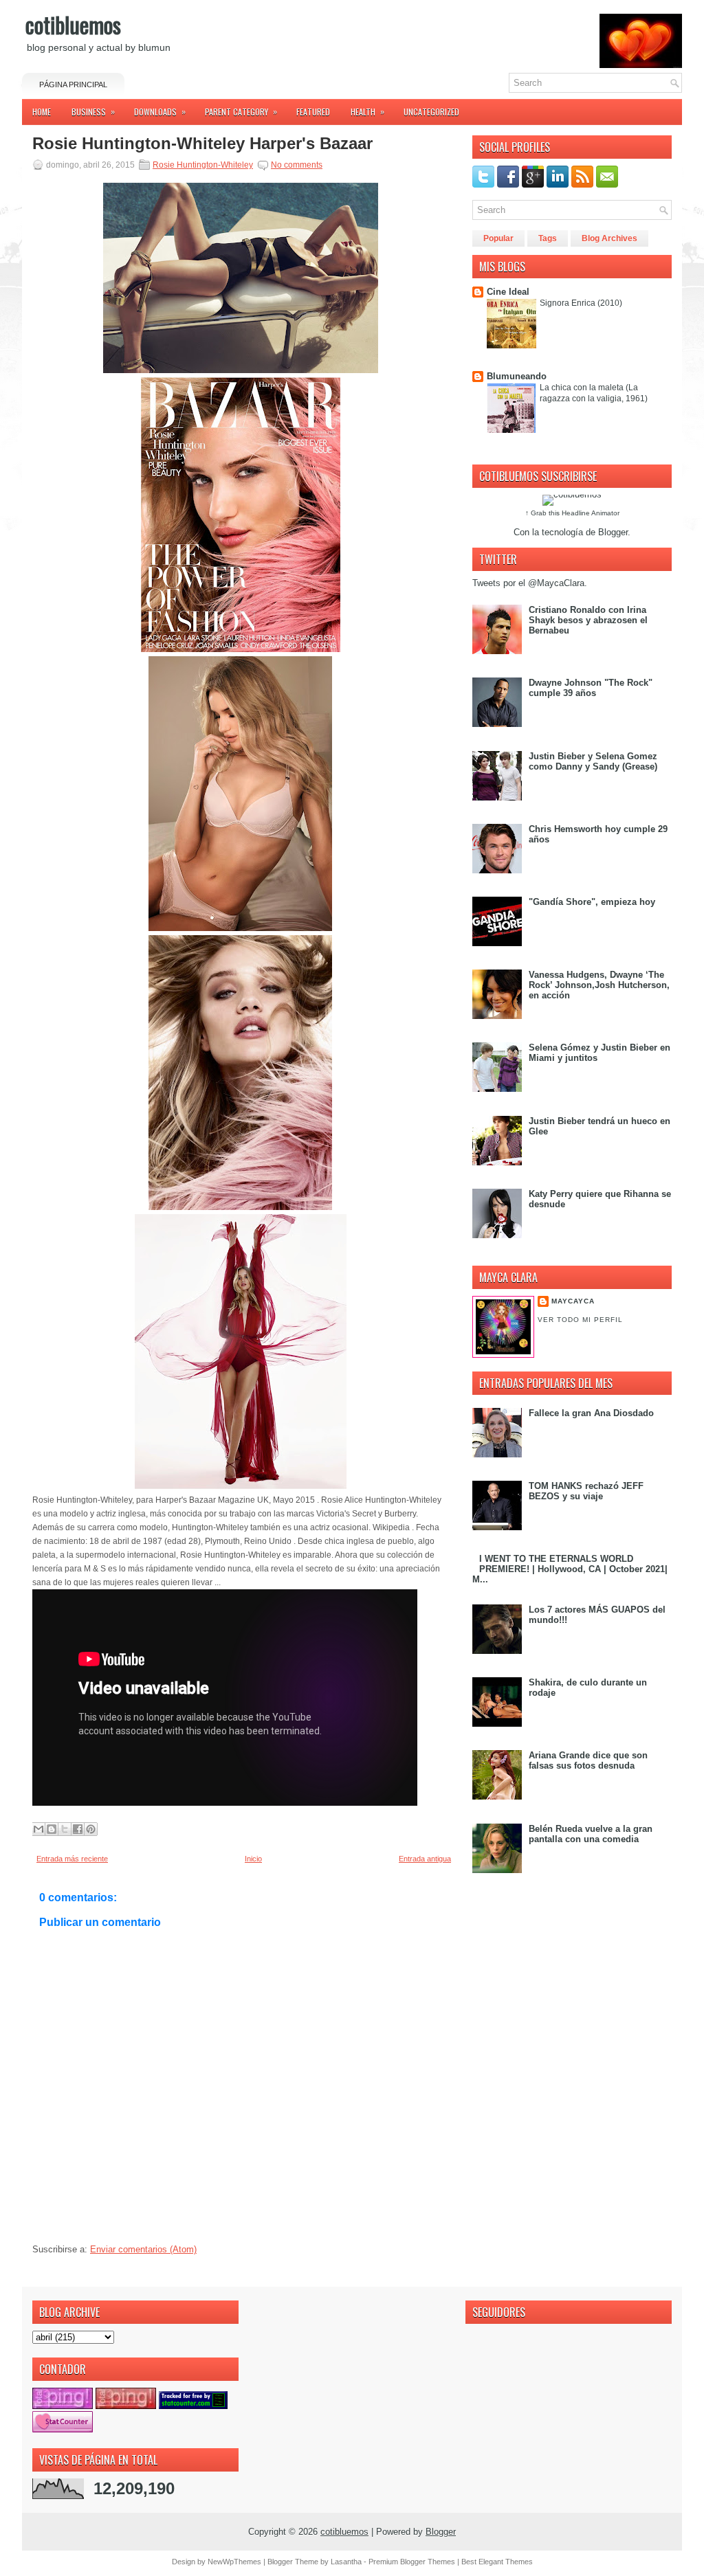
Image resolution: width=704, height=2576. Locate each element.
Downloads (160, 111)
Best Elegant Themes (497, 2562)
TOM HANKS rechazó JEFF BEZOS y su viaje (586, 1491)
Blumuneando (517, 376)
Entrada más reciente (72, 1859)
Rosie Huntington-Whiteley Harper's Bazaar (202, 144)
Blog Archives (609, 238)
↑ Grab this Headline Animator (572, 513)
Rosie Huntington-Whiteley (203, 165)
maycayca (573, 1301)
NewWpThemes (234, 2562)
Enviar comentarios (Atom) (143, 2249)
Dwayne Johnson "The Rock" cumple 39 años (591, 688)
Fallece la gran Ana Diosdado (591, 1413)
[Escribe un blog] (52, 1829)
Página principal (73, 85)
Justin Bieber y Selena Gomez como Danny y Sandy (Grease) (593, 761)
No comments (297, 165)
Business (93, 111)
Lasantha (346, 2562)
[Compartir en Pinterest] (91, 1829)
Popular (498, 238)
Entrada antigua (425, 1859)
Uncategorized (431, 112)
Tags (548, 238)
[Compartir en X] (65, 1829)
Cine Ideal (508, 292)
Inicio (253, 1859)
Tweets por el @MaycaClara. (530, 583)
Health (367, 111)
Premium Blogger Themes (412, 2562)
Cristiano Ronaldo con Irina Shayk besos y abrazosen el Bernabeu (588, 620)
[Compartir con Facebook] (78, 1829)
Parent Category (241, 111)
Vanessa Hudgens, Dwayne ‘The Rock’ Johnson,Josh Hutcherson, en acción (599, 985)
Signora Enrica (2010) (581, 303)
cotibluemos (73, 24)
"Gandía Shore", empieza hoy (592, 902)
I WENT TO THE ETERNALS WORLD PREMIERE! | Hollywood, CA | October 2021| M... (570, 1569)
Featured (313, 112)
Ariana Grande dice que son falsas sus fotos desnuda (588, 1760)
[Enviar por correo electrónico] (38, 1829)
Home (42, 112)
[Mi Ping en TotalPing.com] (63, 2406)
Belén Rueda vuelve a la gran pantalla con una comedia (591, 1834)
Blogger (613, 532)
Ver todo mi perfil (580, 1320)
